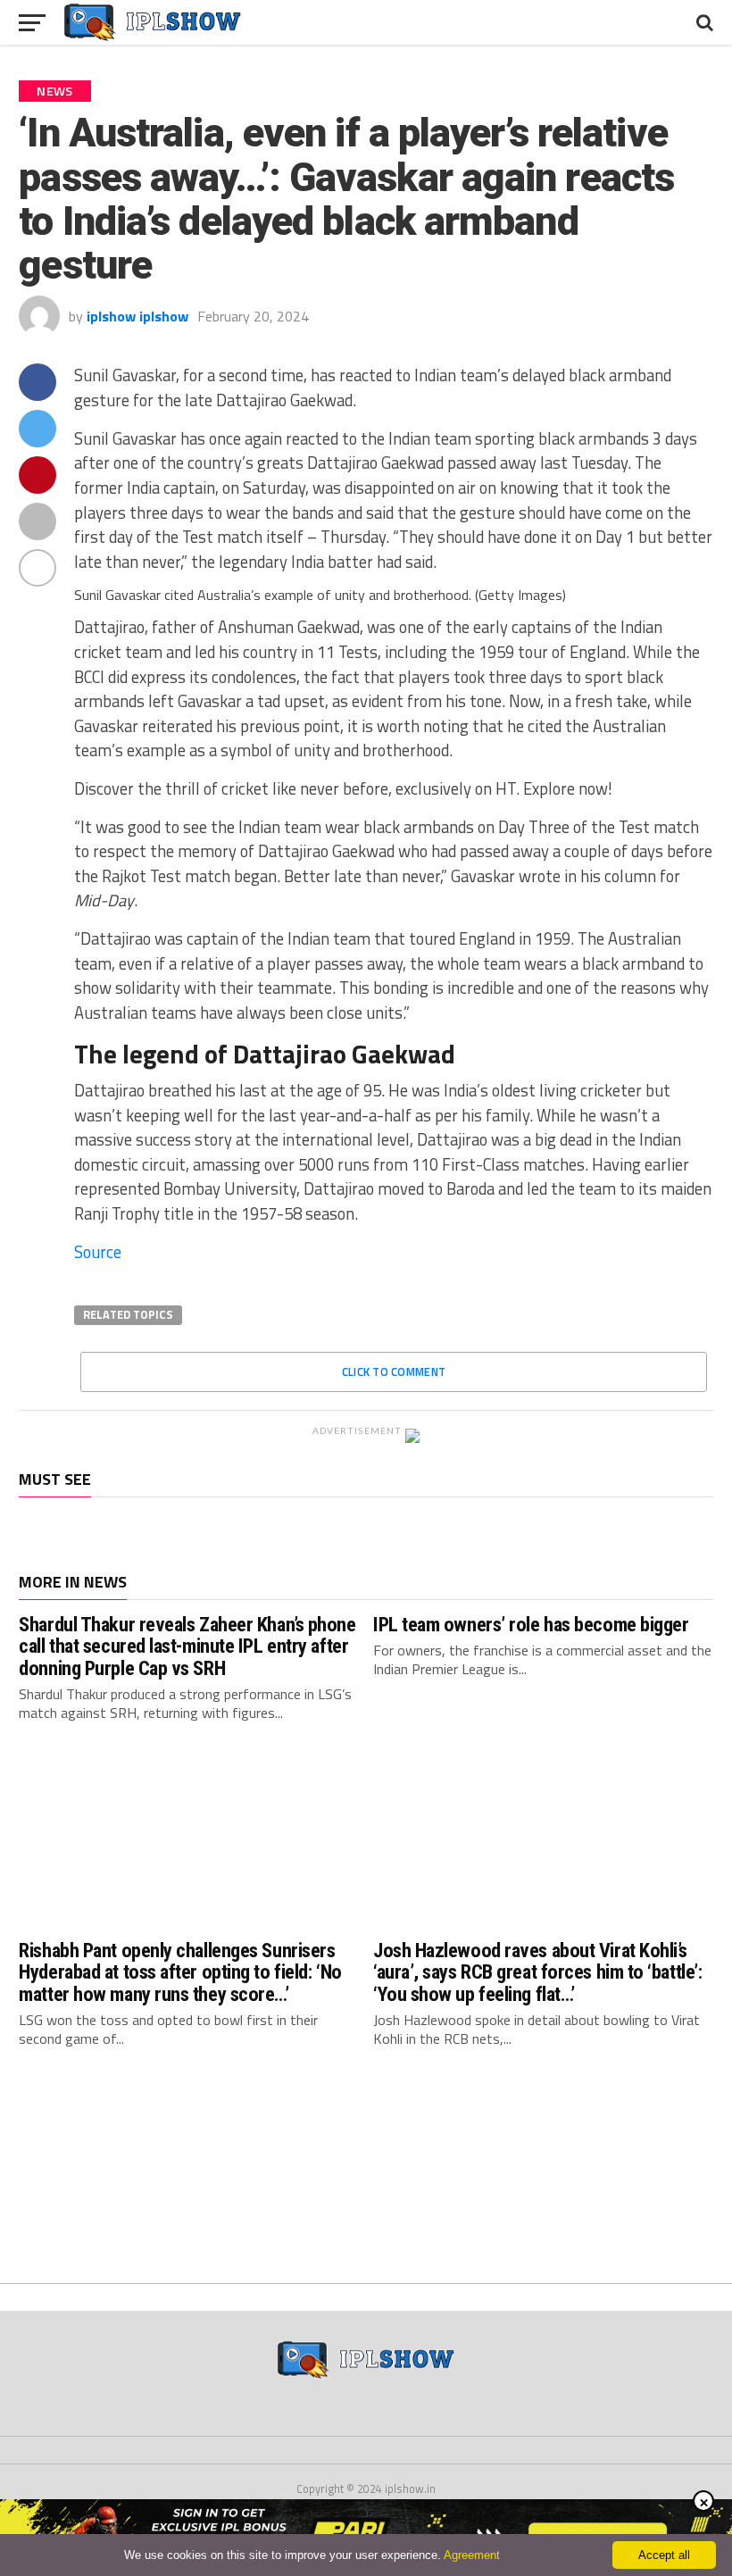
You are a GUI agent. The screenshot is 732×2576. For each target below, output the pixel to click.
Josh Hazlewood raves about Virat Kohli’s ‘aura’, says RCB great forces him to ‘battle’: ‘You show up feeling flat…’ (537, 1972)
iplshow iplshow (137, 316)
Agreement (472, 2555)
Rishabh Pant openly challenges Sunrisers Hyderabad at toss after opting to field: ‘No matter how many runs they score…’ (180, 1972)
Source (98, 1252)
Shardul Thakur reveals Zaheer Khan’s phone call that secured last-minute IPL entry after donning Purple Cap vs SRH (187, 1646)
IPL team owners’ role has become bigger (531, 1624)
